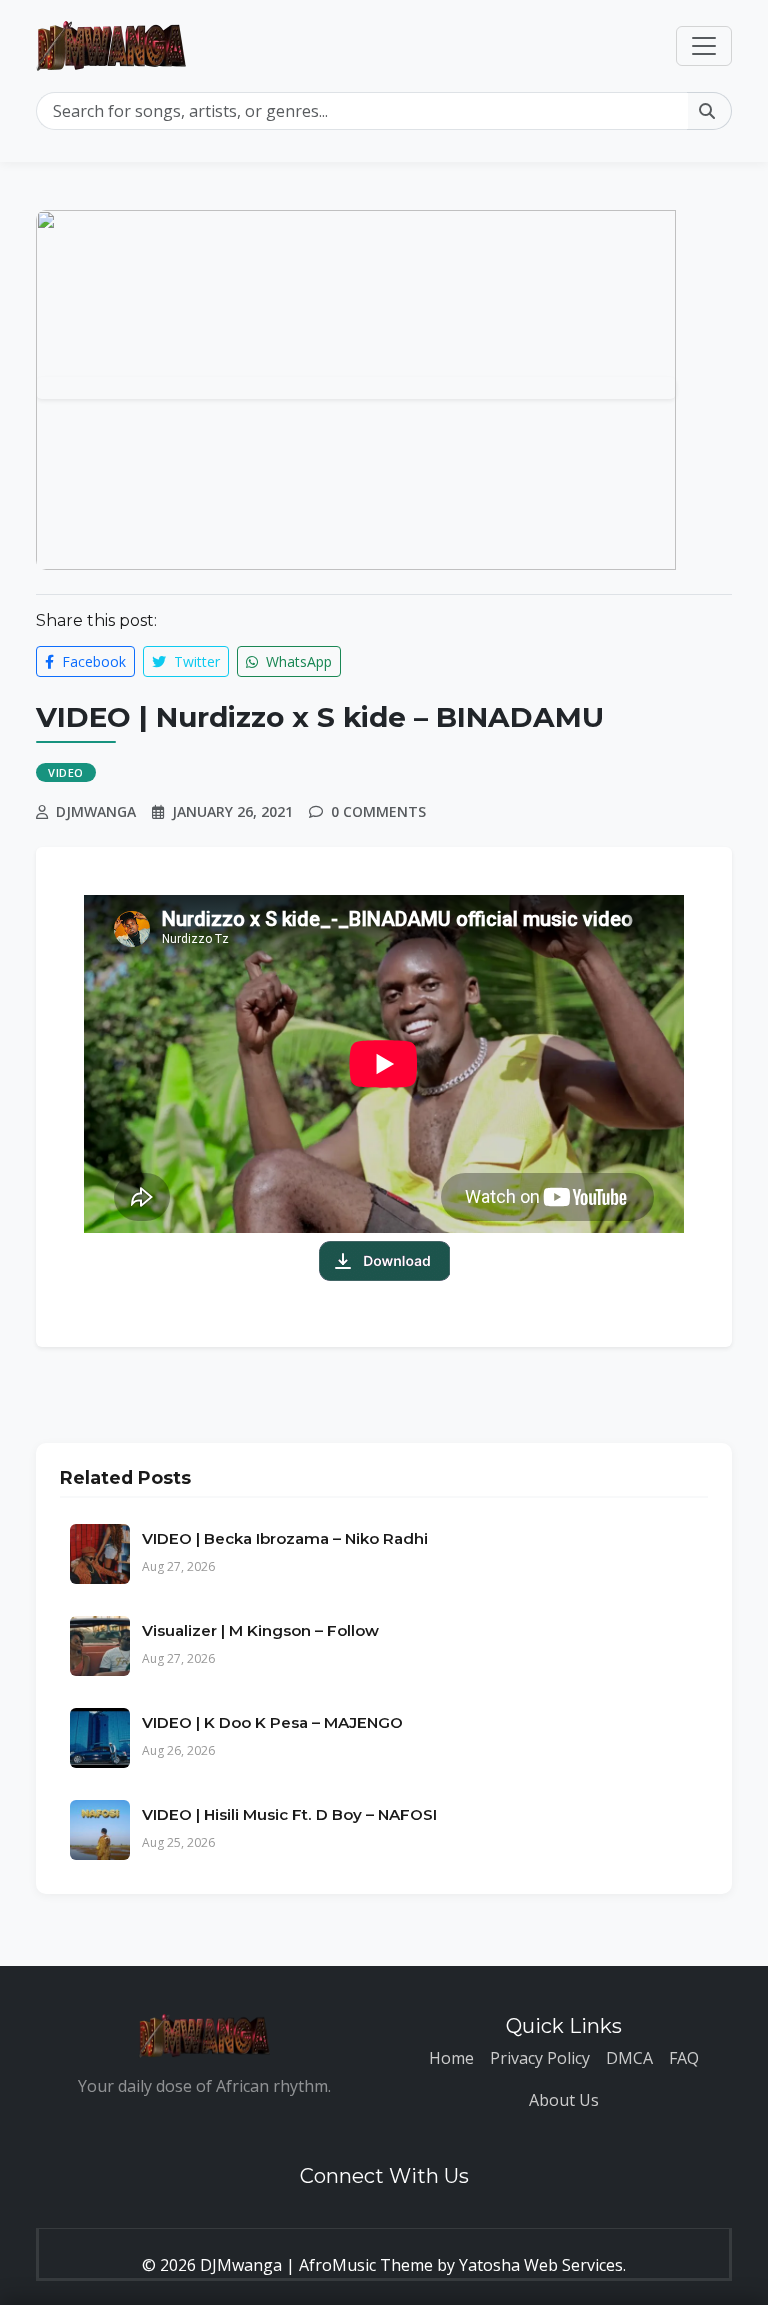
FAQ (684, 2058)
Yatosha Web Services (541, 2265)
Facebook (92, 661)
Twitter (195, 661)
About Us (564, 2100)
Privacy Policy (540, 2058)
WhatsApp (297, 661)
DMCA (629, 2058)
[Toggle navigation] (704, 46)
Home (451, 2058)
